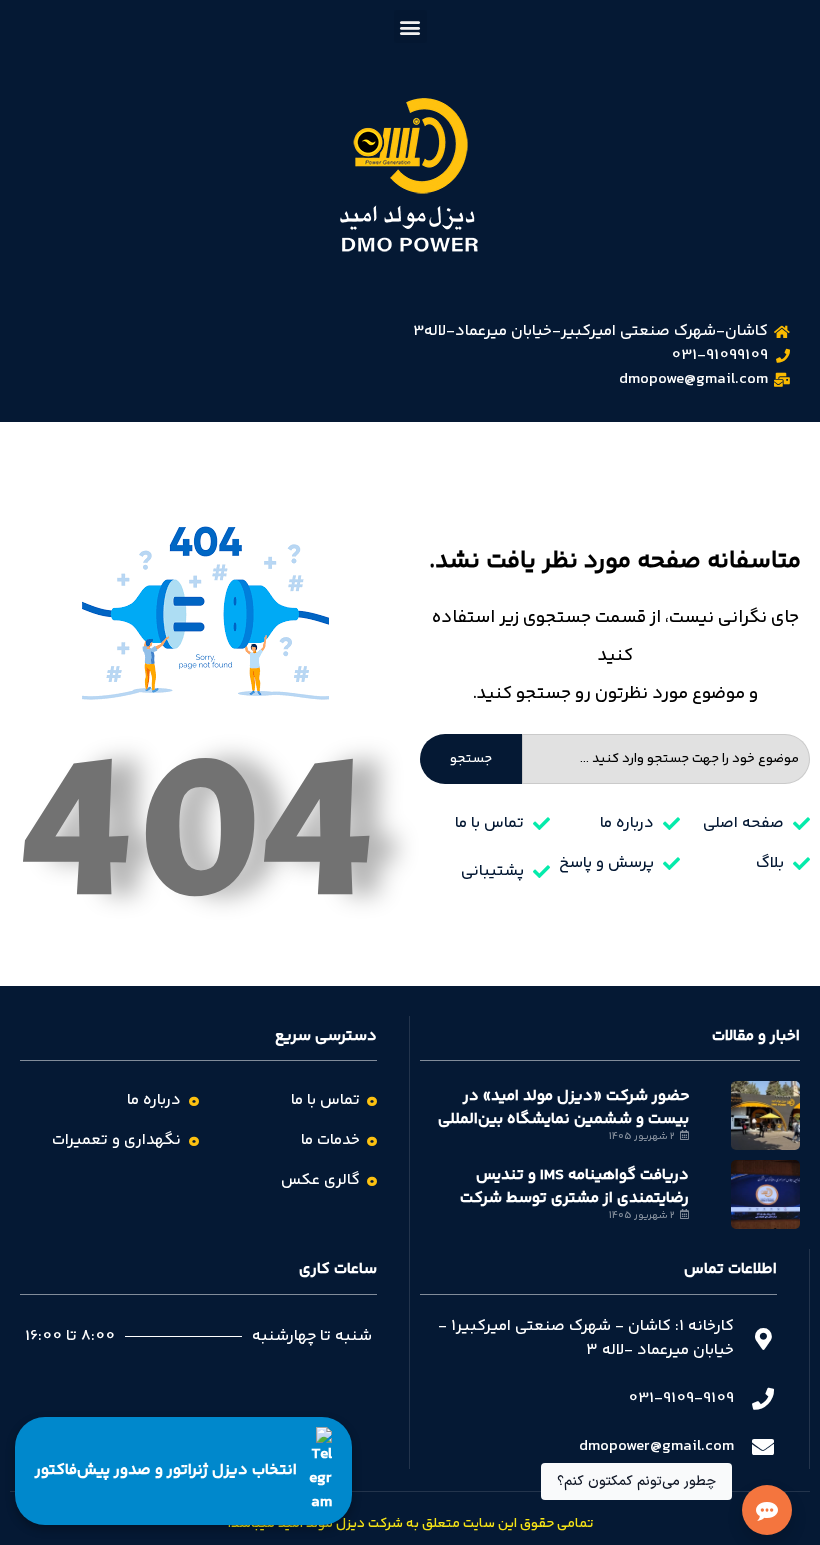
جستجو (471, 759)
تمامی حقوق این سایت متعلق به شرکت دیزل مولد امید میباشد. (410, 1524)
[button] (410, 26)
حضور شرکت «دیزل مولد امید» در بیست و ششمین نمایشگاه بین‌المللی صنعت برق (563, 1119)
